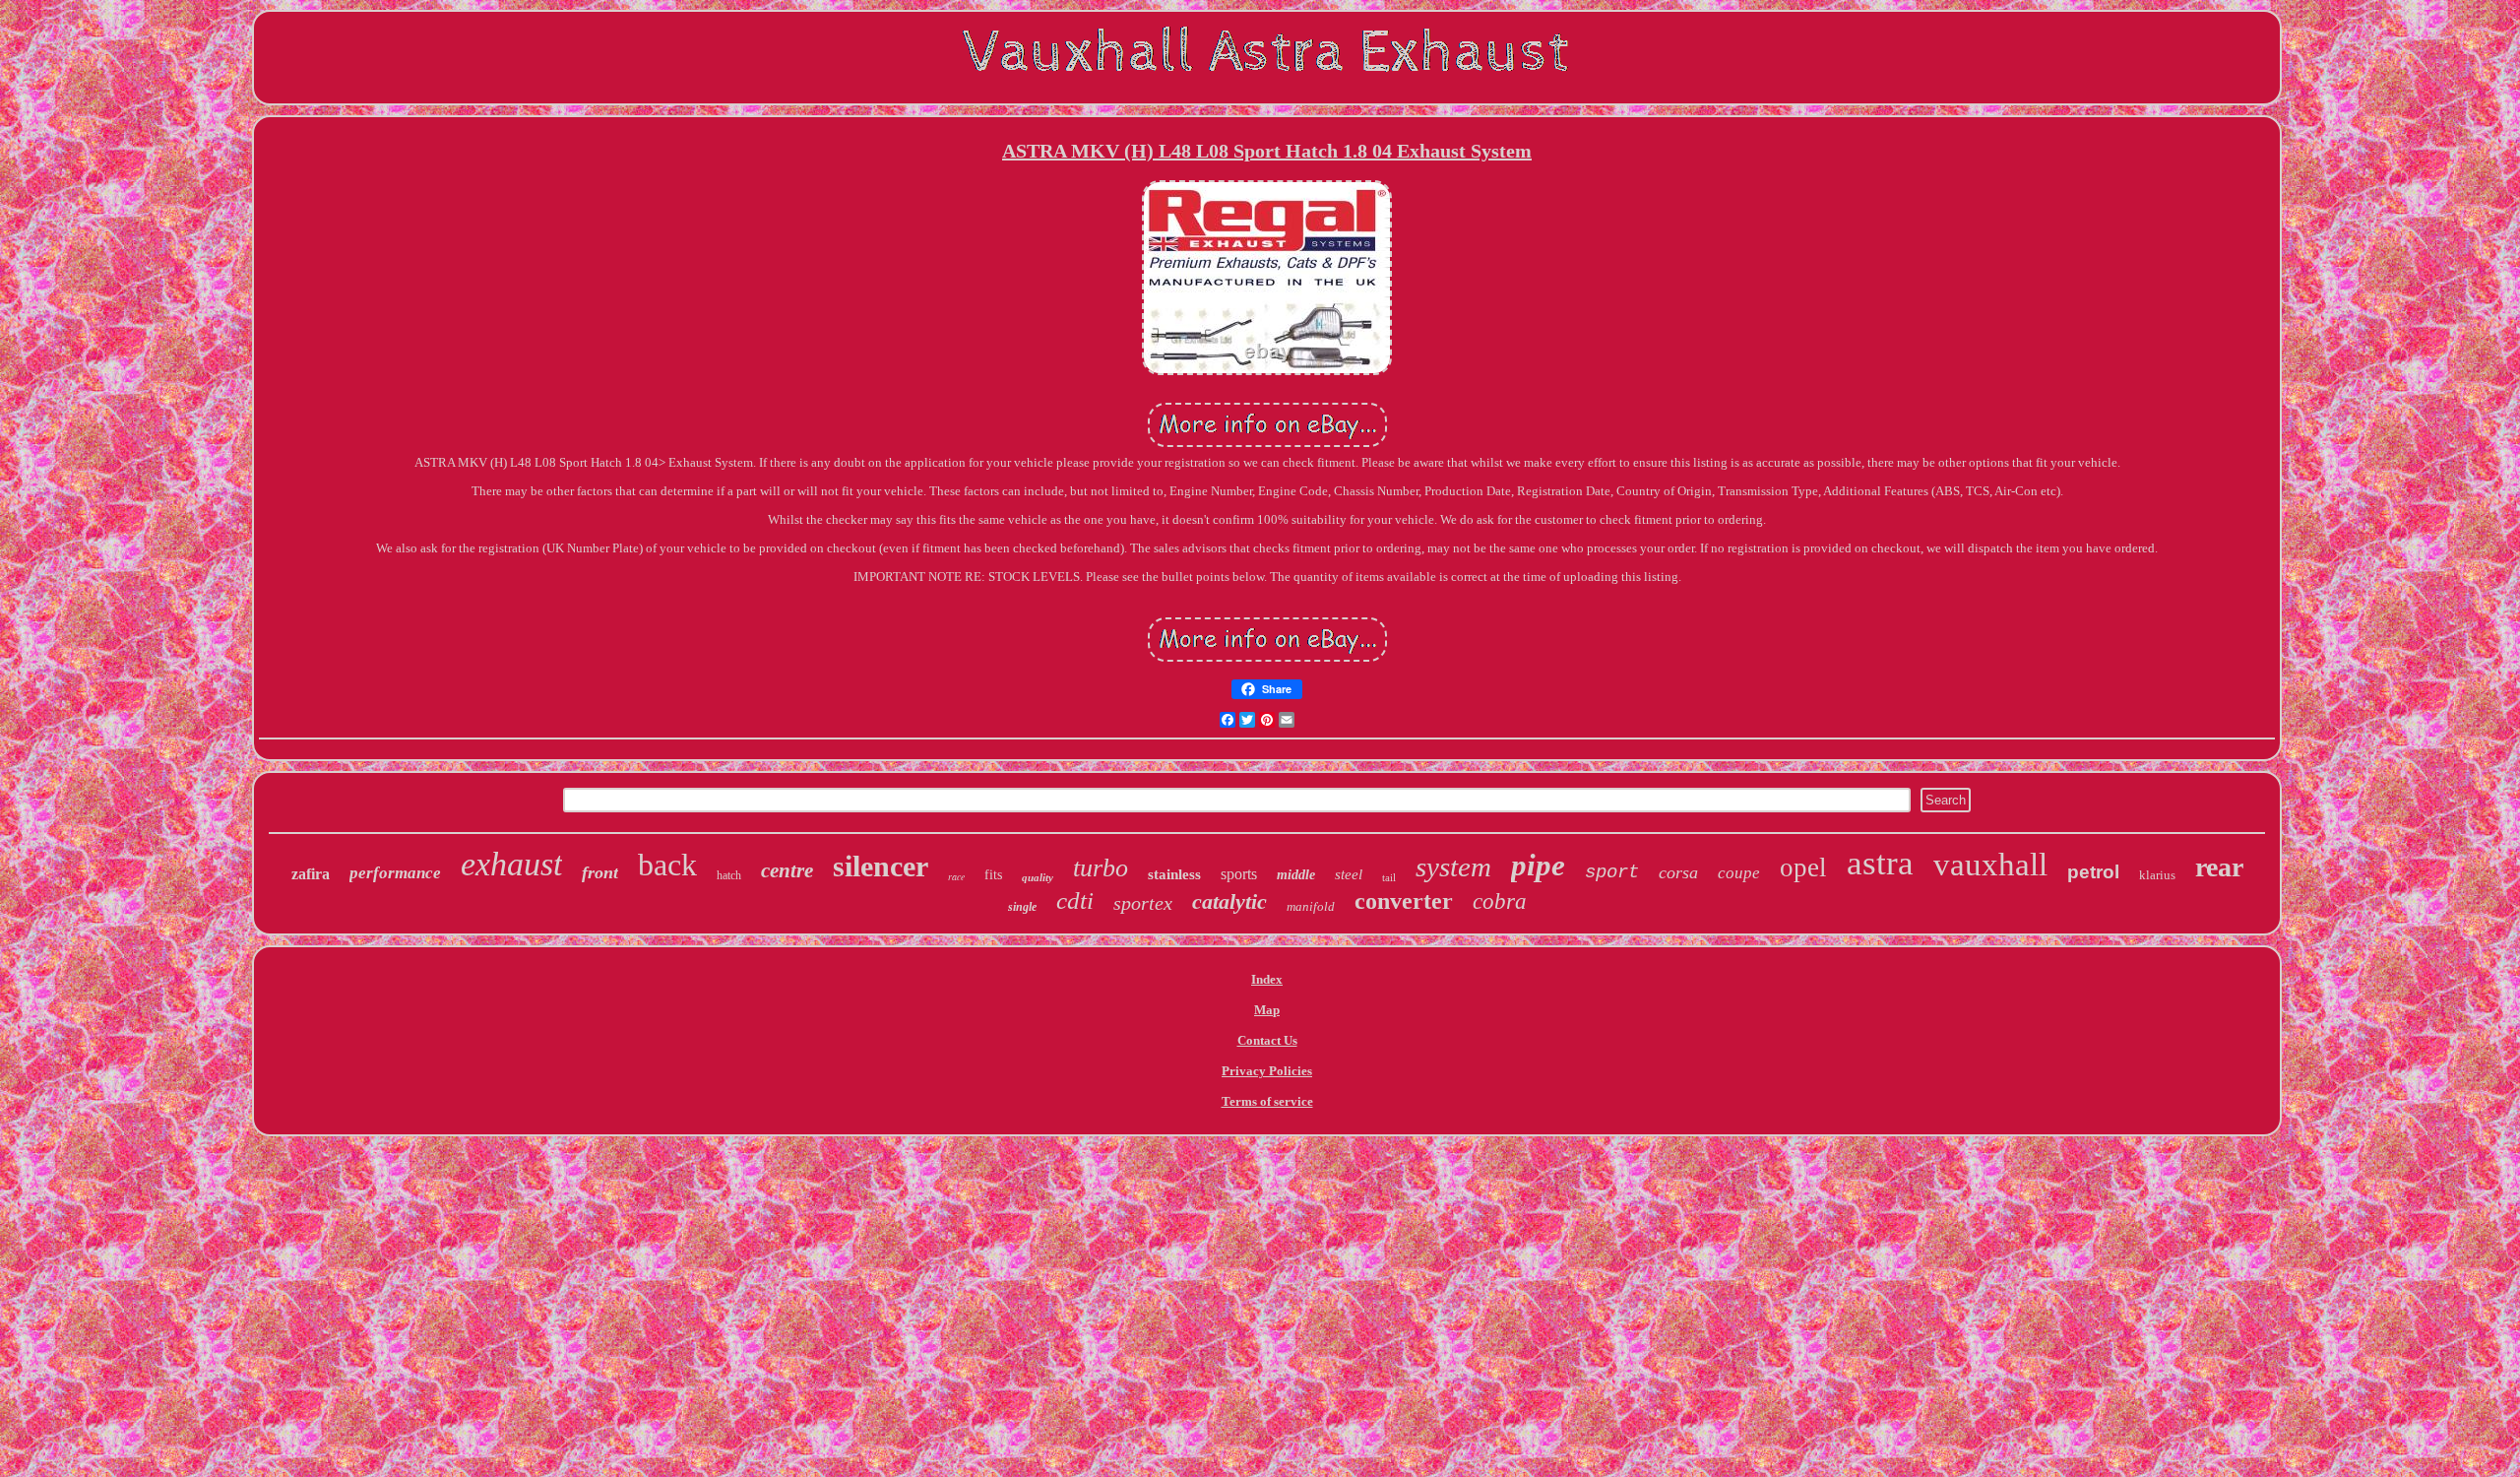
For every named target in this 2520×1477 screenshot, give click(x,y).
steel (1349, 874)
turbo (1101, 868)
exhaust (511, 864)
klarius (2157, 875)
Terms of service (1267, 1101)
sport (1612, 872)
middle (1296, 875)
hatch (729, 875)
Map (1267, 1010)
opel (1803, 867)
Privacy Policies (1267, 1071)
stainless (1174, 874)
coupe (1739, 873)
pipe (1538, 865)
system (1453, 867)
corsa (1678, 872)
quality (1038, 877)
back (667, 865)
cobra (1500, 901)
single (1022, 907)
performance (395, 873)
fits (993, 875)
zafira (311, 874)
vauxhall (1990, 865)
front (600, 872)
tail (1389, 877)
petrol (2093, 872)
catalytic (1229, 901)
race (956, 876)
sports (1239, 874)
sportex (1143, 903)
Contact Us (1267, 1040)
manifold (1311, 906)
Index (1267, 979)
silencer (881, 866)
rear (2219, 867)
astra (1880, 863)
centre (787, 870)
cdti (1075, 900)
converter (1404, 901)
